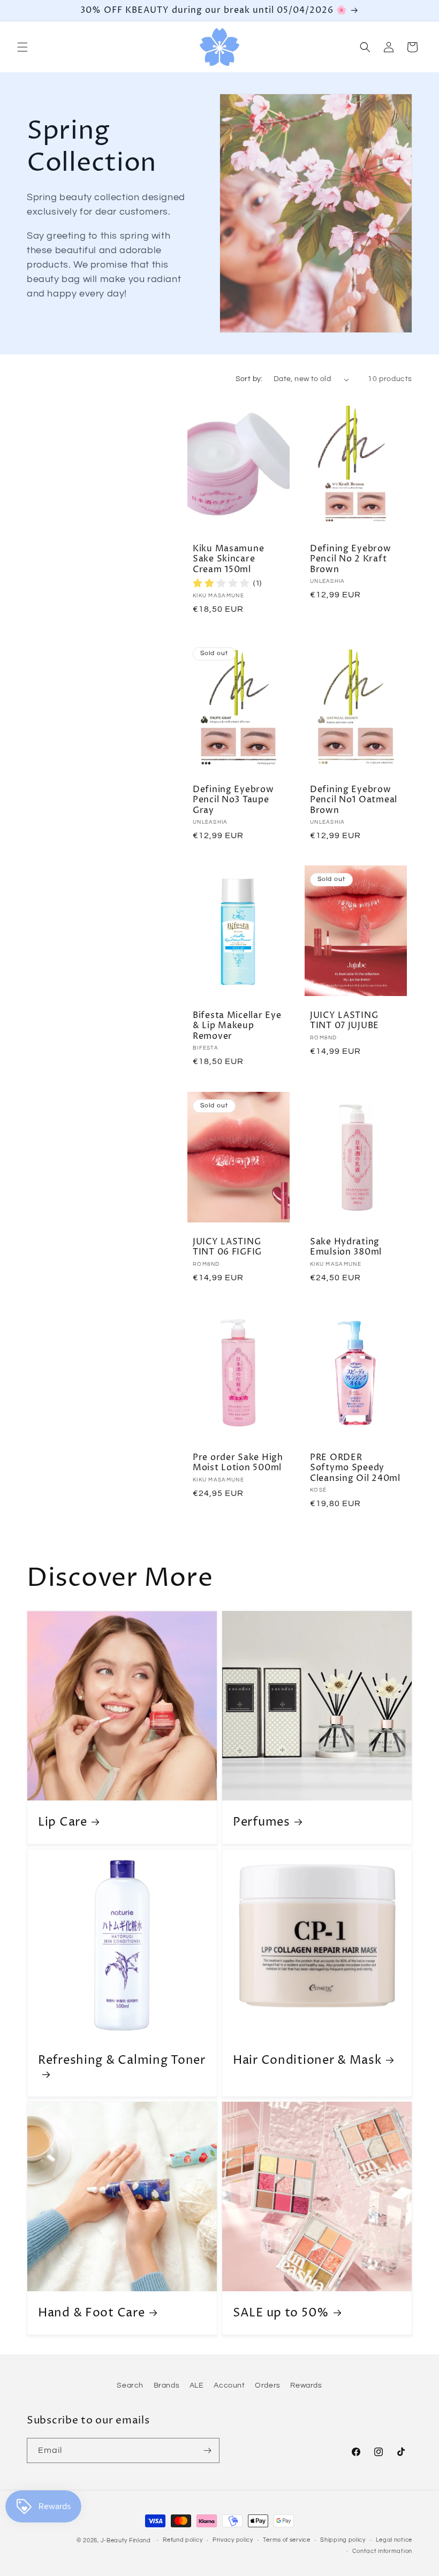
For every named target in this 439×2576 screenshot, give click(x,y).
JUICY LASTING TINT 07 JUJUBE (345, 1021)
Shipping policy (343, 2540)
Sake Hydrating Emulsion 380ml (346, 1247)
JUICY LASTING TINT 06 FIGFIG (227, 1247)
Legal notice (394, 2540)
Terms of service (286, 2540)
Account (229, 2385)
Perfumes (262, 1822)
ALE (197, 2385)
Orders (268, 2385)
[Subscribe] (207, 2450)
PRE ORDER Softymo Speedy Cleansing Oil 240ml (355, 1468)
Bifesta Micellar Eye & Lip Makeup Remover (237, 1026)
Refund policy (183, 2540)
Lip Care (63, 1822)
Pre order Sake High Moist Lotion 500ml (238, 1463)
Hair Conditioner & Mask (307, 2060)
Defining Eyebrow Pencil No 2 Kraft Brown (351, 559)
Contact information (382, 2551)
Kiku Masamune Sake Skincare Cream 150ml (228, 559)
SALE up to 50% (281, 2313)
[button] (22, 47)
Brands (167, 2385)
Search (130, 2385)
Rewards (306, 2385)
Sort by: (249, 379)
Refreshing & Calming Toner (122, 2061)
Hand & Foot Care (92, 2313)
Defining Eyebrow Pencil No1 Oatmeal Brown (354, 800)
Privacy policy (233, 2540)
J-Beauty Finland (126, 2540)
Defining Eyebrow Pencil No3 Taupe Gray (233, 800)
